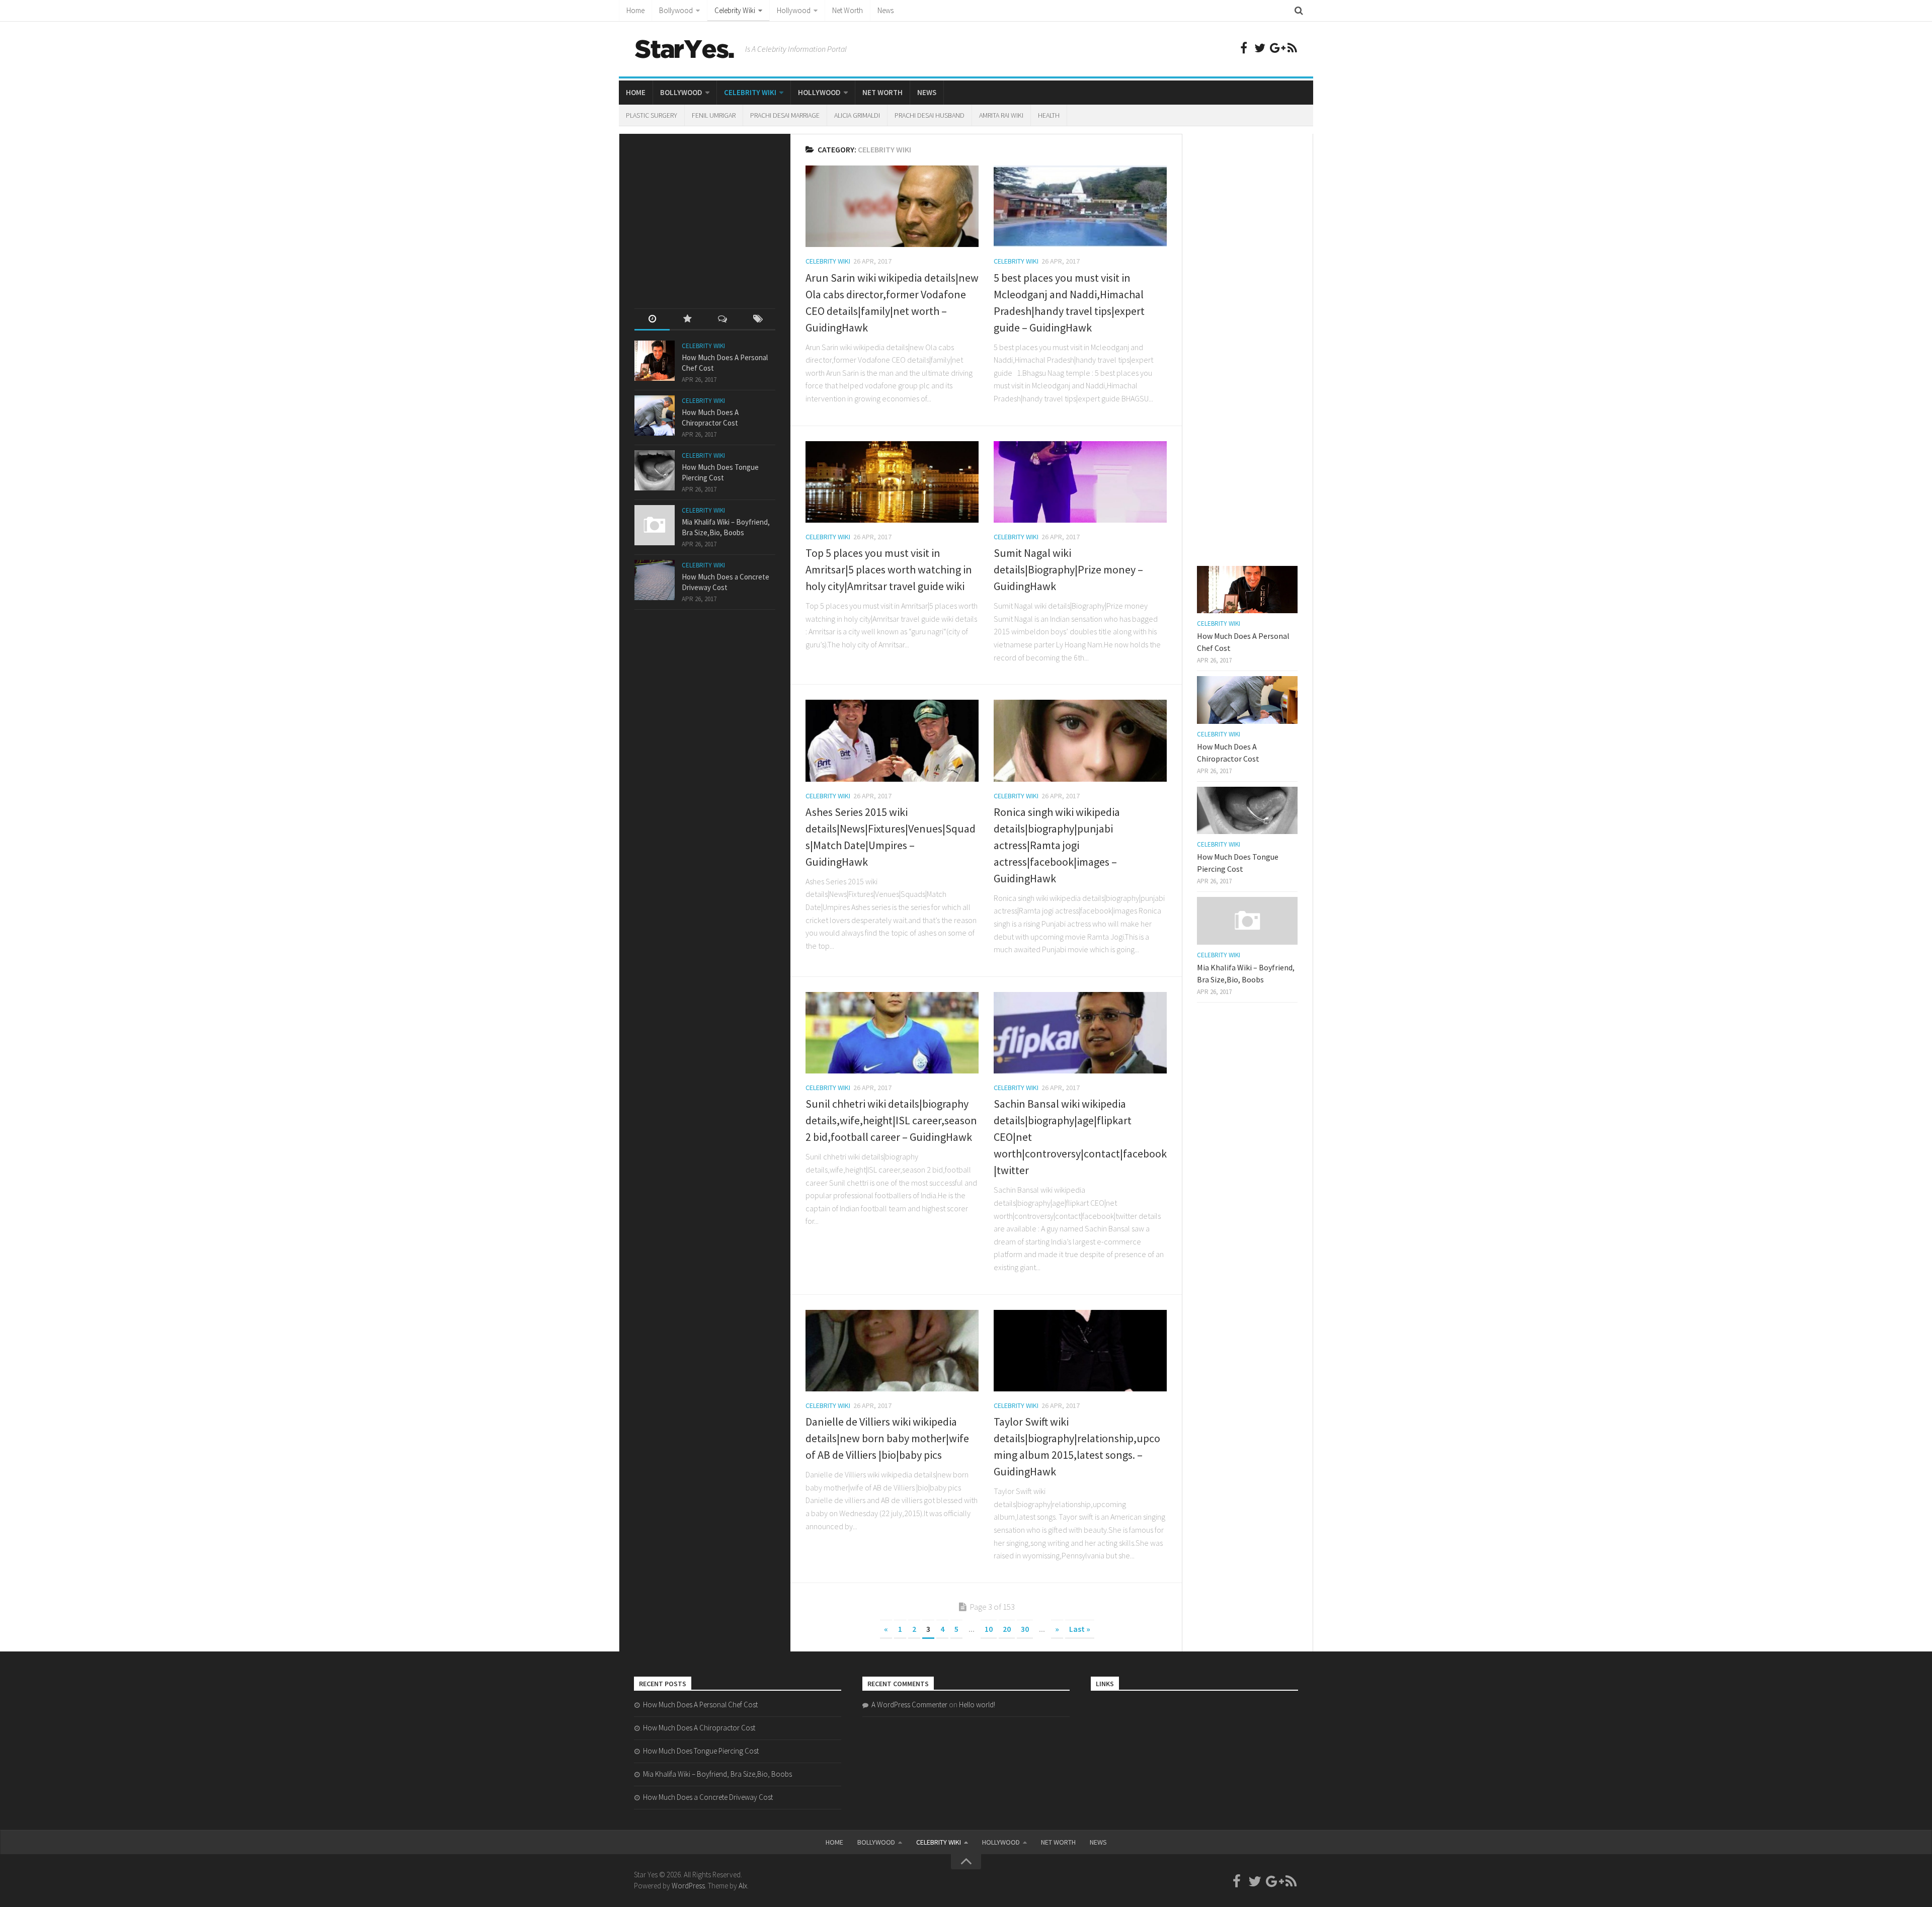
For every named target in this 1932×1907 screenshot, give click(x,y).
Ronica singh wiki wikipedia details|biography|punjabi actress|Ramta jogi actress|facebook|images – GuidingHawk (1057, 845)
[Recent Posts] (652, 320)
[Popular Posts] (687, 320)
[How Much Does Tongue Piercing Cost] (655, 470)
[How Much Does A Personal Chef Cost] (655, 361)
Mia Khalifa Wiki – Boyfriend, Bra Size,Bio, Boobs (717, 1774)
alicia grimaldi (857, 115)
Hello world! (977, 1705)
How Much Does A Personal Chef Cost (700, 1705)
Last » (1080, 1629)
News (886, 10)
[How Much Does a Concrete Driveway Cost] (655, 580)
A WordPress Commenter (909, 1705)
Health (1049, 115)
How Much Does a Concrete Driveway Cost (708, 1797)
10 (989, 1629)
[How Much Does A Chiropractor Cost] (655, 416)
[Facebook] (1244, 48)
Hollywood (794, 10)
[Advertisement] (710, 212)
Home (635, 10)
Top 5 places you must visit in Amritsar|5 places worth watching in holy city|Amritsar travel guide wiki (889, 569)
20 (1007, 1629)
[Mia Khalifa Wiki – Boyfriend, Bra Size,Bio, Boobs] (655, 525)
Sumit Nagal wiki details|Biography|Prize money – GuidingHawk (1068, 569)
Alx (743, 1886)
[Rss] (1292, 48)
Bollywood (676, 10)
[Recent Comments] (722, 320)
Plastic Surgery (652, 115)
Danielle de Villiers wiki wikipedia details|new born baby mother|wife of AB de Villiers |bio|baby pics (887, 1438)
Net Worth (848, 10)
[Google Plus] (1276, 48)
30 (1025, 1629)
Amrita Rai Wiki (1001, 115)
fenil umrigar (714, 115)
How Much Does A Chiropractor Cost (699, 1728)
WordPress (688, 1886)
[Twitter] (1260, 48)
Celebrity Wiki (735, 10)
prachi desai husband (930, 115)
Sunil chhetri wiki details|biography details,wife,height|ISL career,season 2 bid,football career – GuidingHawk (891, 1120)
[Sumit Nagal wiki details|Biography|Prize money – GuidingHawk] (1080, 482)
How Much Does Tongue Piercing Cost (701, 1751)
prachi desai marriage (785, 115)
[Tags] (758, 320)
